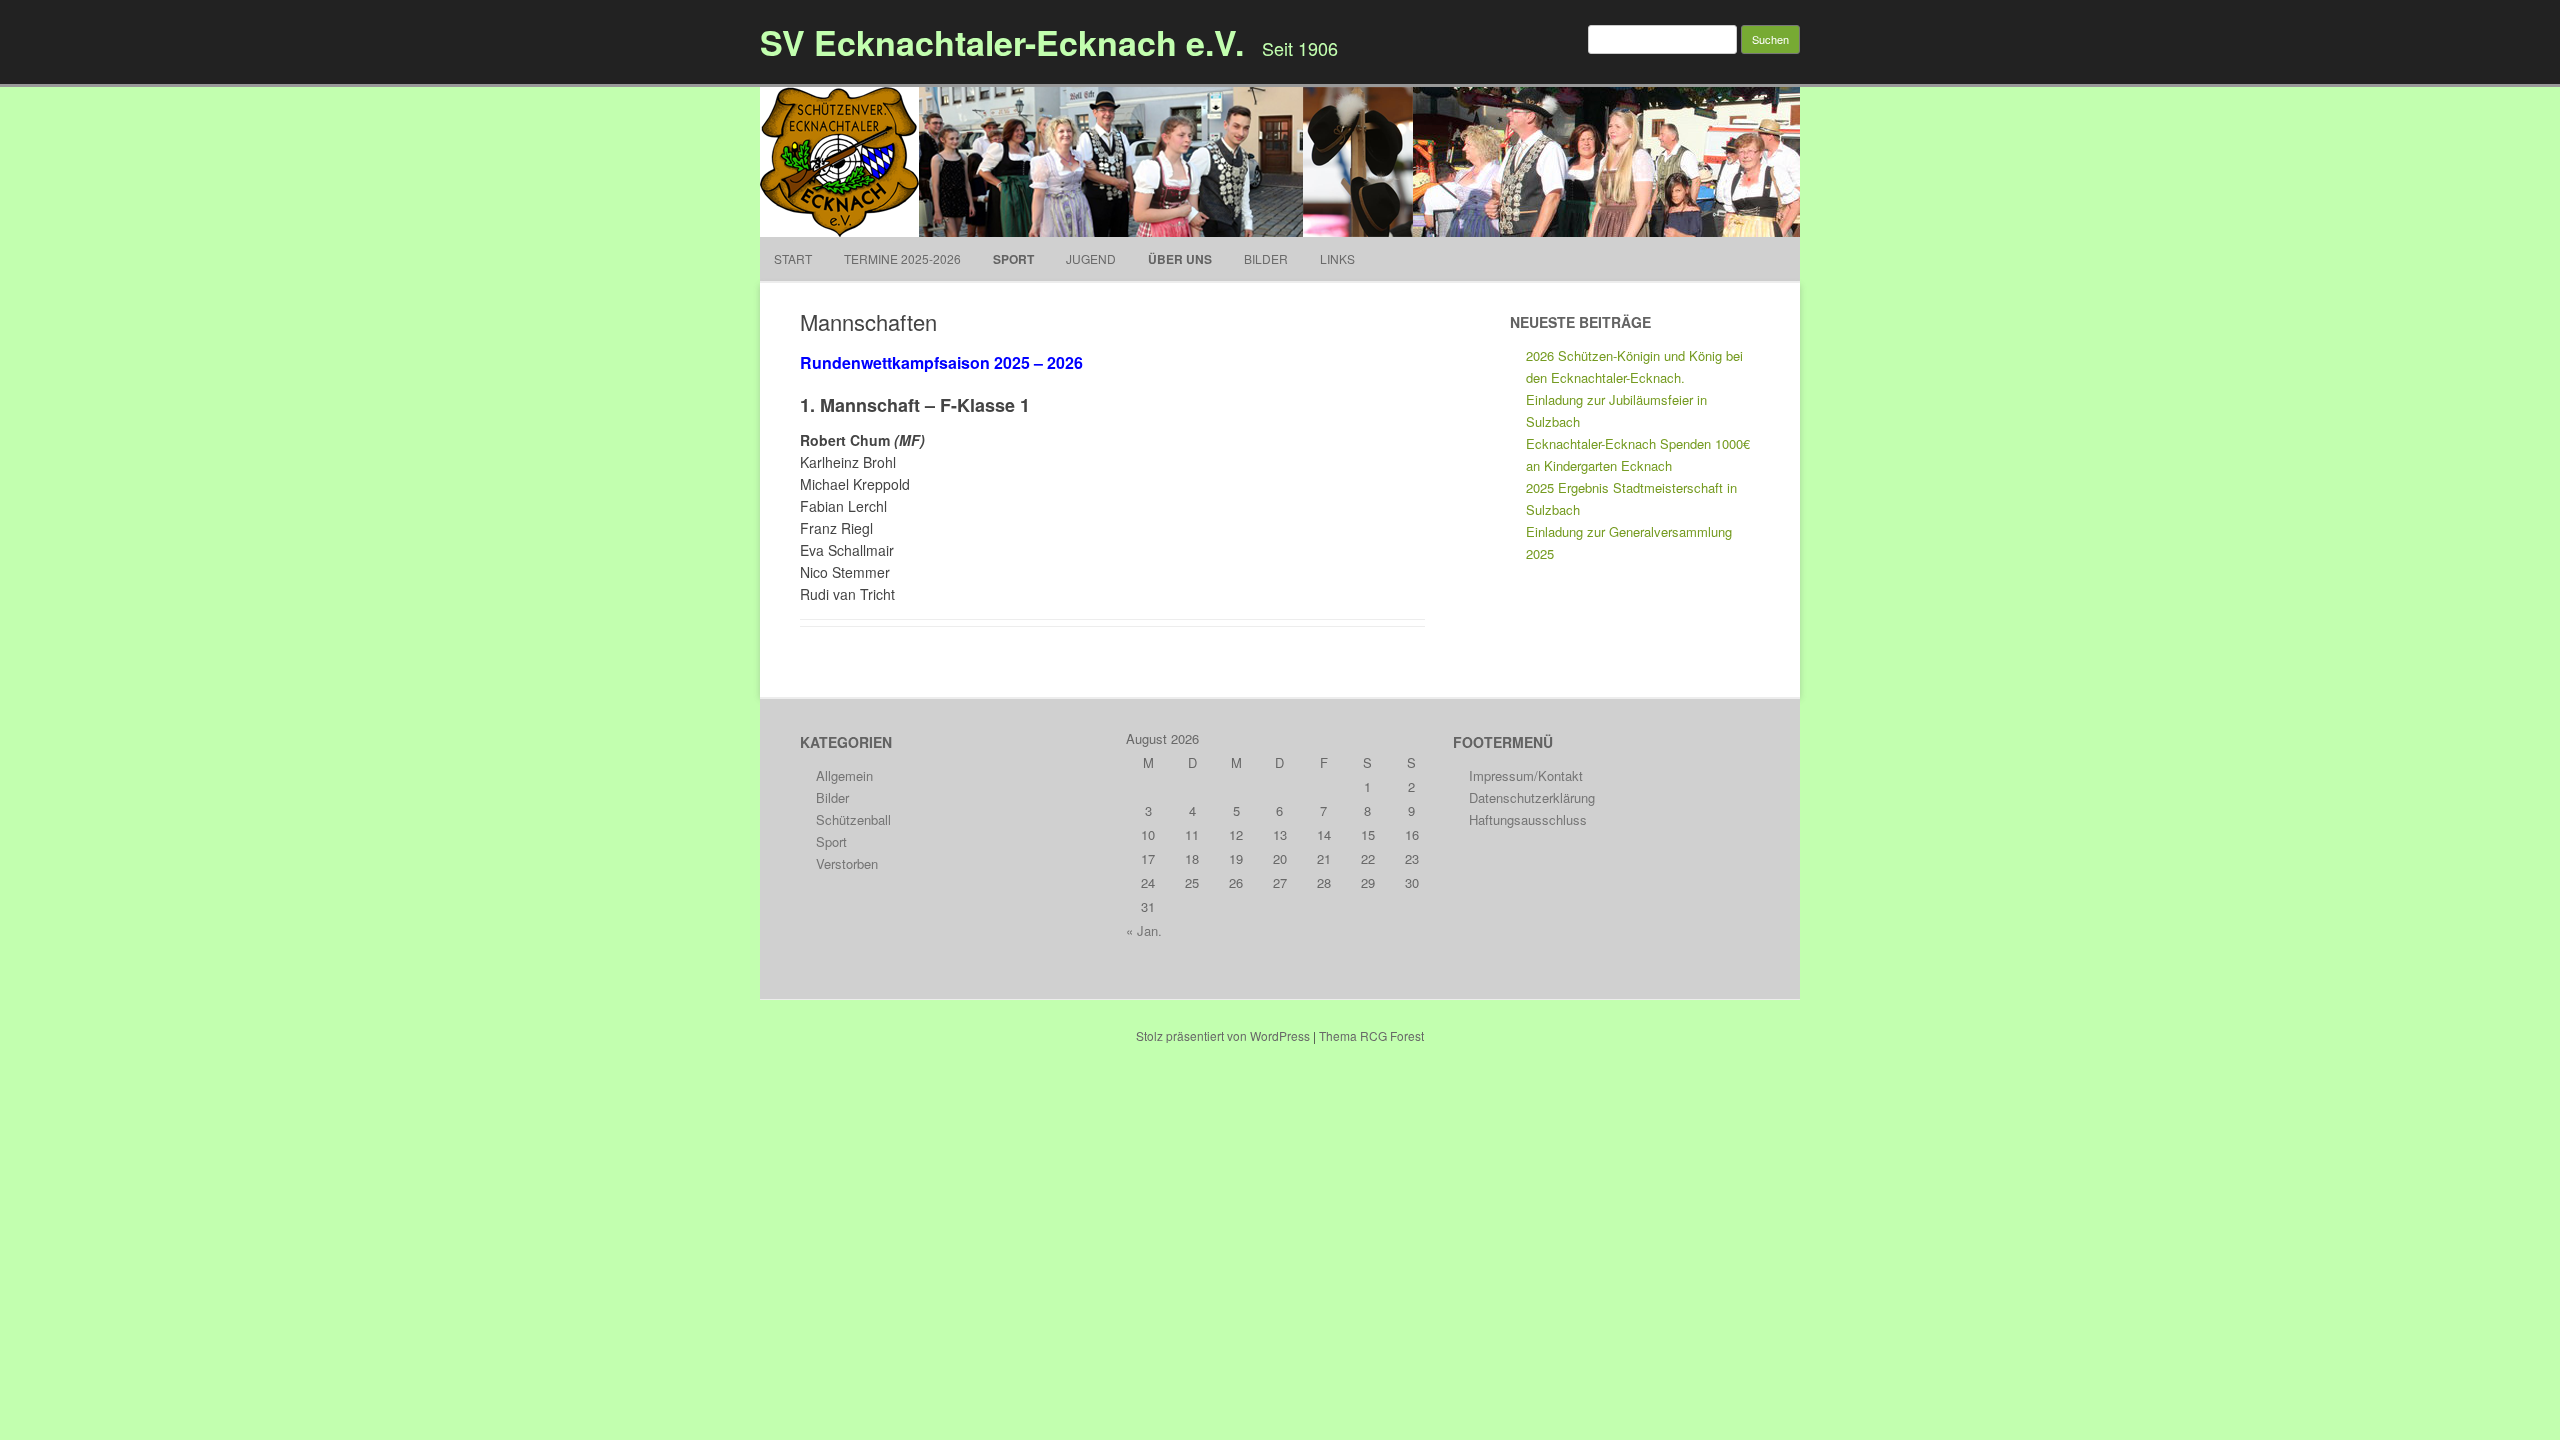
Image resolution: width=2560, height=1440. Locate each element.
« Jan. (1144, 930)
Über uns (1180, 259)
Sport (1013, 259)
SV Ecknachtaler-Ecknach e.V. (1002, 42)
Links (1337, 258)
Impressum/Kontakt (1526, 775)
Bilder (1266, 258)
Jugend (1091, 258)
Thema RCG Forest (1371, 1035)
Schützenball (853, 819)
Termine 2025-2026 (902, 258)
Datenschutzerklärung (1532, 797)
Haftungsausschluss (1528, 819)
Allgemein (844, 775)
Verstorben (847, 863)
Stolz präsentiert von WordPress (1223, 1035)
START (793, 258)
